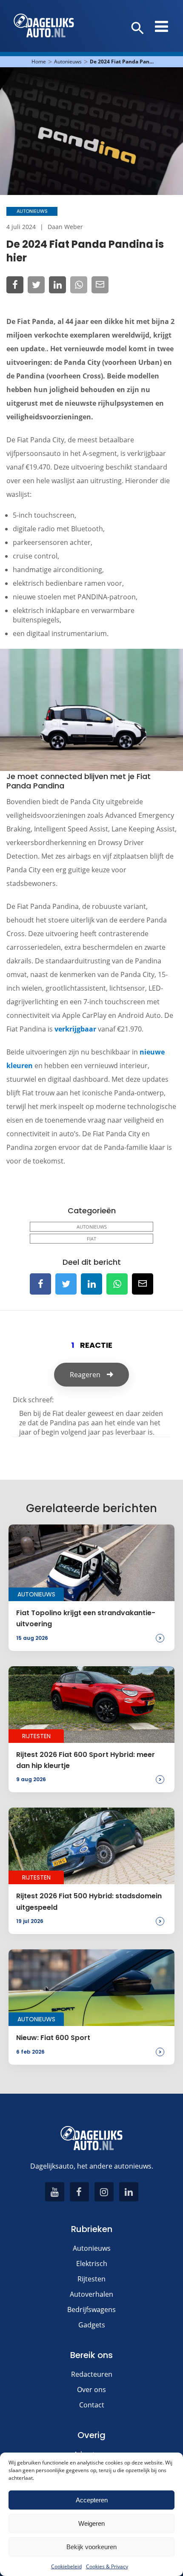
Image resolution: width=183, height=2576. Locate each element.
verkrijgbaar (76, 1029)
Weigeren (91, 2523)
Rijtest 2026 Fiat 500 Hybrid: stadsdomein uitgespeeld (89, 1901)
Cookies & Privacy (107, 2566)
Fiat (91, 1239)
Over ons (91, 2390)
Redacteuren (92, 2374)
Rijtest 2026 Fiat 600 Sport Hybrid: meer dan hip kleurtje (86, 1760)
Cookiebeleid (66, 2566)
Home (39, 62)
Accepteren (92, 2500)
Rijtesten (91, 2279)
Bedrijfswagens (91, 2310)
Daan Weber (65, 227)
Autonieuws (68, 62)
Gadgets (92, 2325)
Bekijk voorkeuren (91, 2547)
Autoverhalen (91, 2294)
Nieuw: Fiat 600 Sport (53, 2038)
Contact (92, 2405)
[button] (138, 29)
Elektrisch (92, 2264)
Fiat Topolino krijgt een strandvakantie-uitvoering (86, 1618)
